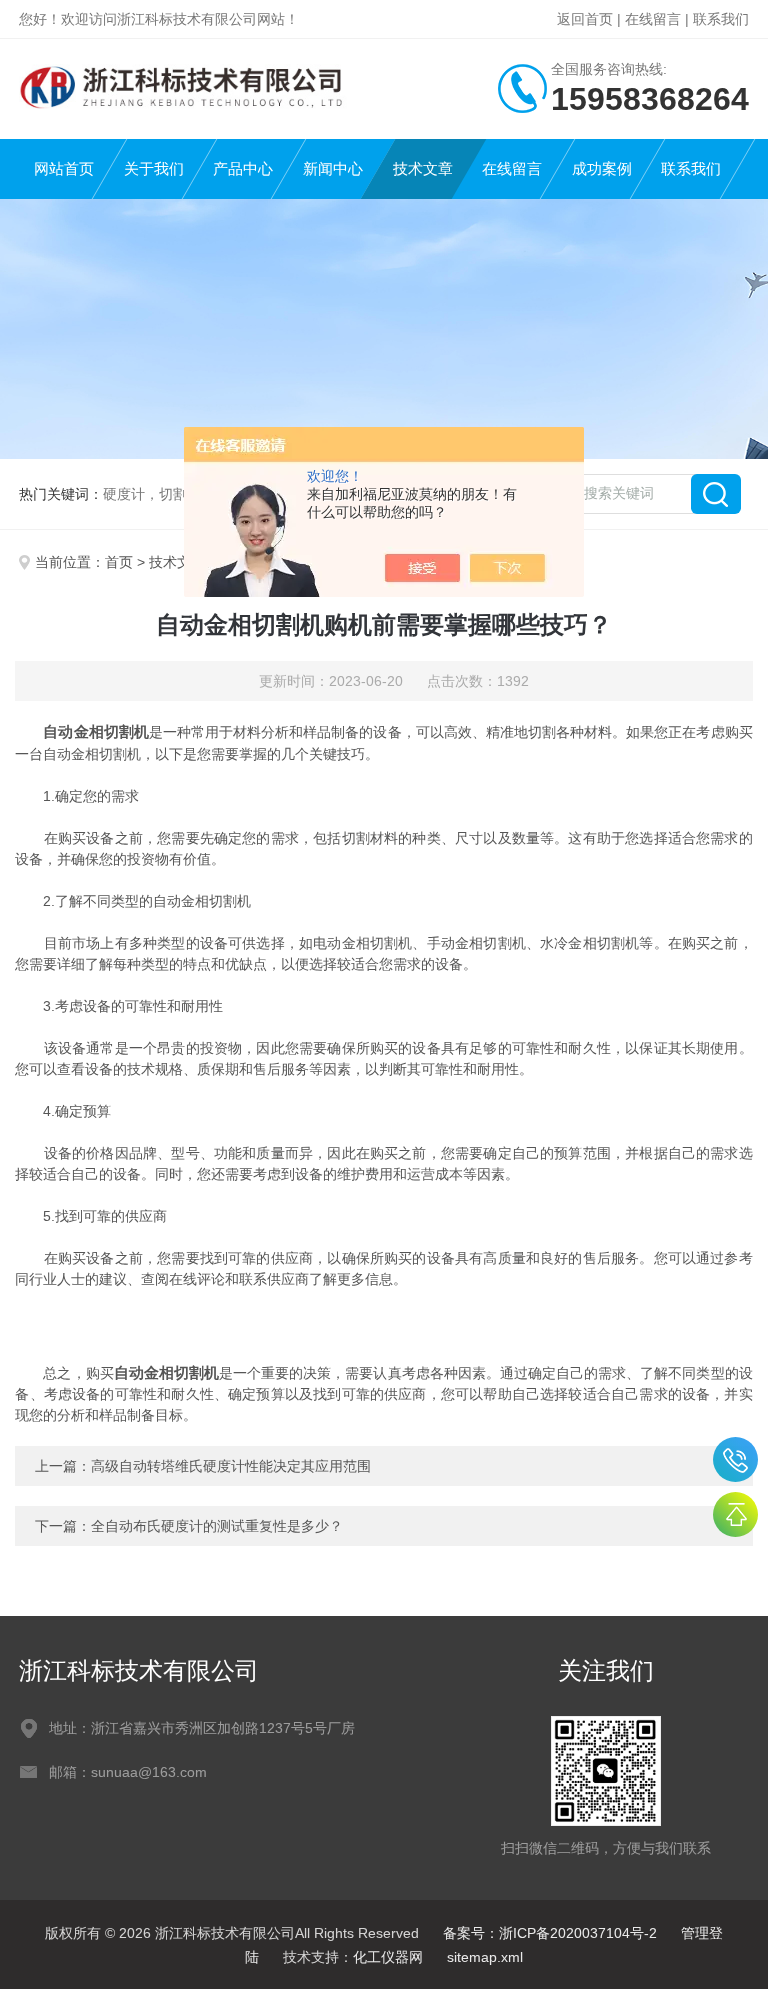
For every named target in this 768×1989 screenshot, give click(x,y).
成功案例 (602, 168)
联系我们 (721, 19)
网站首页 (64, 168)
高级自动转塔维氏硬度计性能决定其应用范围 (231, 1466)
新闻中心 (333, 168)
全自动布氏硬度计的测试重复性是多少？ (217, 1526)
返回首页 (585, 19)
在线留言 (653, 19)
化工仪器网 (388, 1957)
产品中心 (243, 168)
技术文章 (423, 168)
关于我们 (154, 168)
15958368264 (735, 1459)
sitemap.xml (485, 1957)
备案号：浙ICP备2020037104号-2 (550, 1933)
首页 (119, 562)
